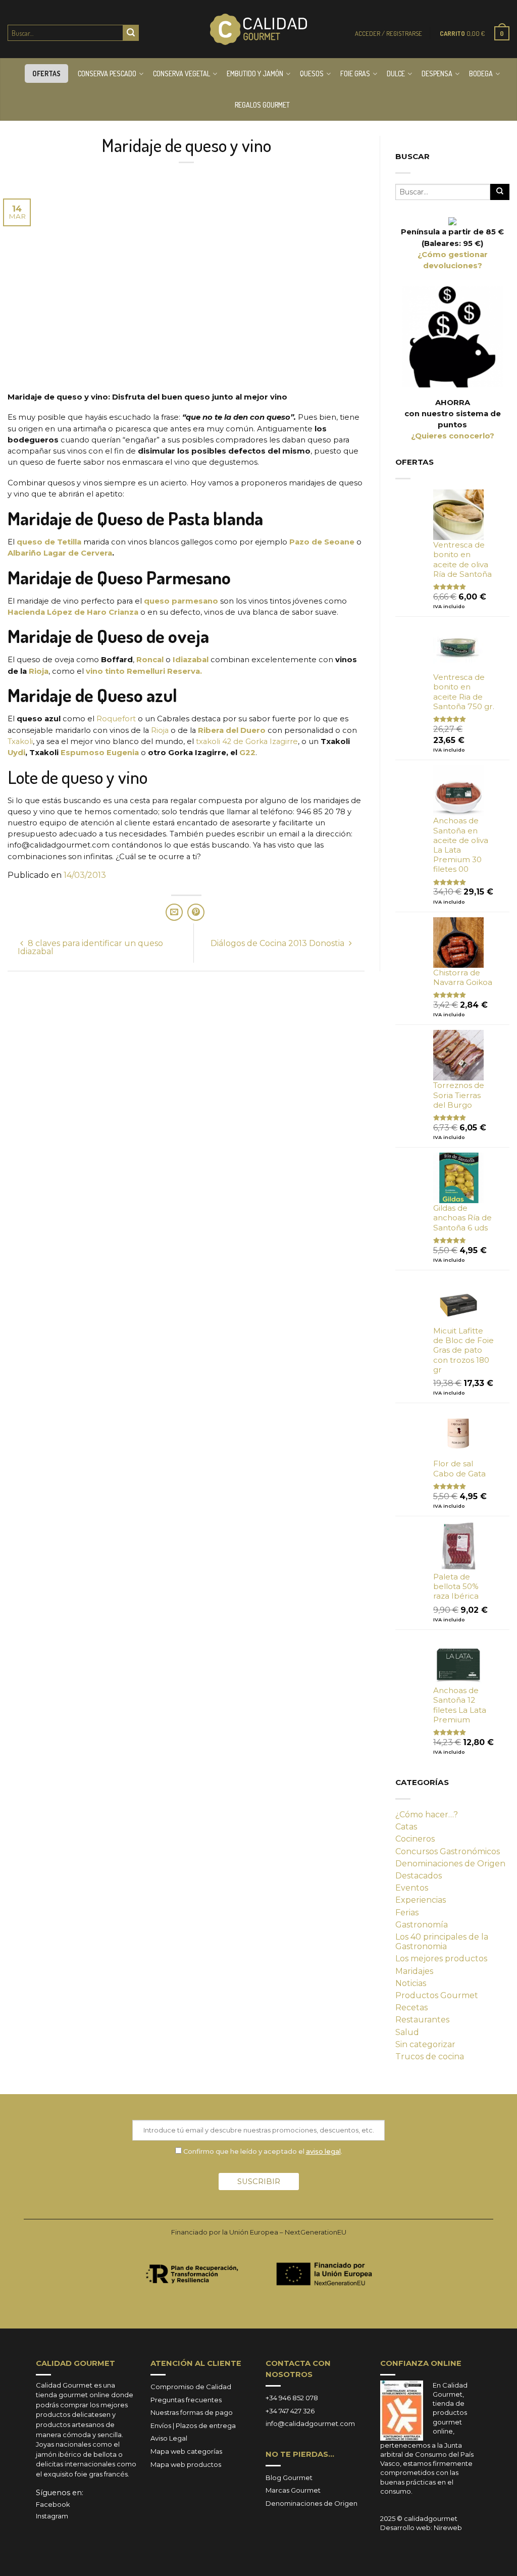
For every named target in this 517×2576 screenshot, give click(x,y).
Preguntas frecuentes (186, 2400)
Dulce (396, 73)
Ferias (407, 1913)
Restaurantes (422, 2020)
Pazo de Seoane (322, 542)
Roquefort (116, 719)
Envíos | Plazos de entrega (193, 2425)
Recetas (411, 2008)
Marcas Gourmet (293, 2490)
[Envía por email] (174, 912)
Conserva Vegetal (182, 73)
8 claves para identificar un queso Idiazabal (90, 947)
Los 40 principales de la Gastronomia (442, 1942)
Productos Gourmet (437, 1995)
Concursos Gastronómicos (448, 1851)
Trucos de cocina (430, 2057)
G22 (247, 753)
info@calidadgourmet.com (310, 2423)
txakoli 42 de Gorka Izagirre (247, 741)
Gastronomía (422, 1925)
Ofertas (46, 73)
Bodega (481, 73)
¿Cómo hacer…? (427, 1815)
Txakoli (20, 741)
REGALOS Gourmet (262, 105)
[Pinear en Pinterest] (196, 912)
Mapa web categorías (186, 2451)
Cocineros (415, 1839)
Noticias (411, 1983)
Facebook (53, 2504)
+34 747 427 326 (290, 2411)
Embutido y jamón (255, 73)
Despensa (437, 73)
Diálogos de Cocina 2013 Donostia (278, 943)
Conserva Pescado (107, 73)
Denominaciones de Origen (450, 1864)
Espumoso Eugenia (101, 753)
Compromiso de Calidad (191, 2387)
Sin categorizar (425, 2044)
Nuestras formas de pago (192, 2412)
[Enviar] (131, 33)
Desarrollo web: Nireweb (421, 2528)
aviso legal (323, 2151)
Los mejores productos (441, 1959)
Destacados (419, 1876)
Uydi (16, 753)
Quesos (312, 73)
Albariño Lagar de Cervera (60, 553)
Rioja (39, 671)
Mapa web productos (186, 2464)
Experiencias (421, 1900)
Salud (407, 2032)
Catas (406, 1827)
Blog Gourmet (289, 2478)
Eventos (412, 1888)
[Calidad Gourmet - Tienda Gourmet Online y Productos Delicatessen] (258, 29)
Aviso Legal (169, 2438)
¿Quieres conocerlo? (453, 436)
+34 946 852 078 (292, 2398)
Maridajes (414, 1971)
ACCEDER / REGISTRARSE (389, 33)
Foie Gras (355, 73)
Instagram (52, 2516)
